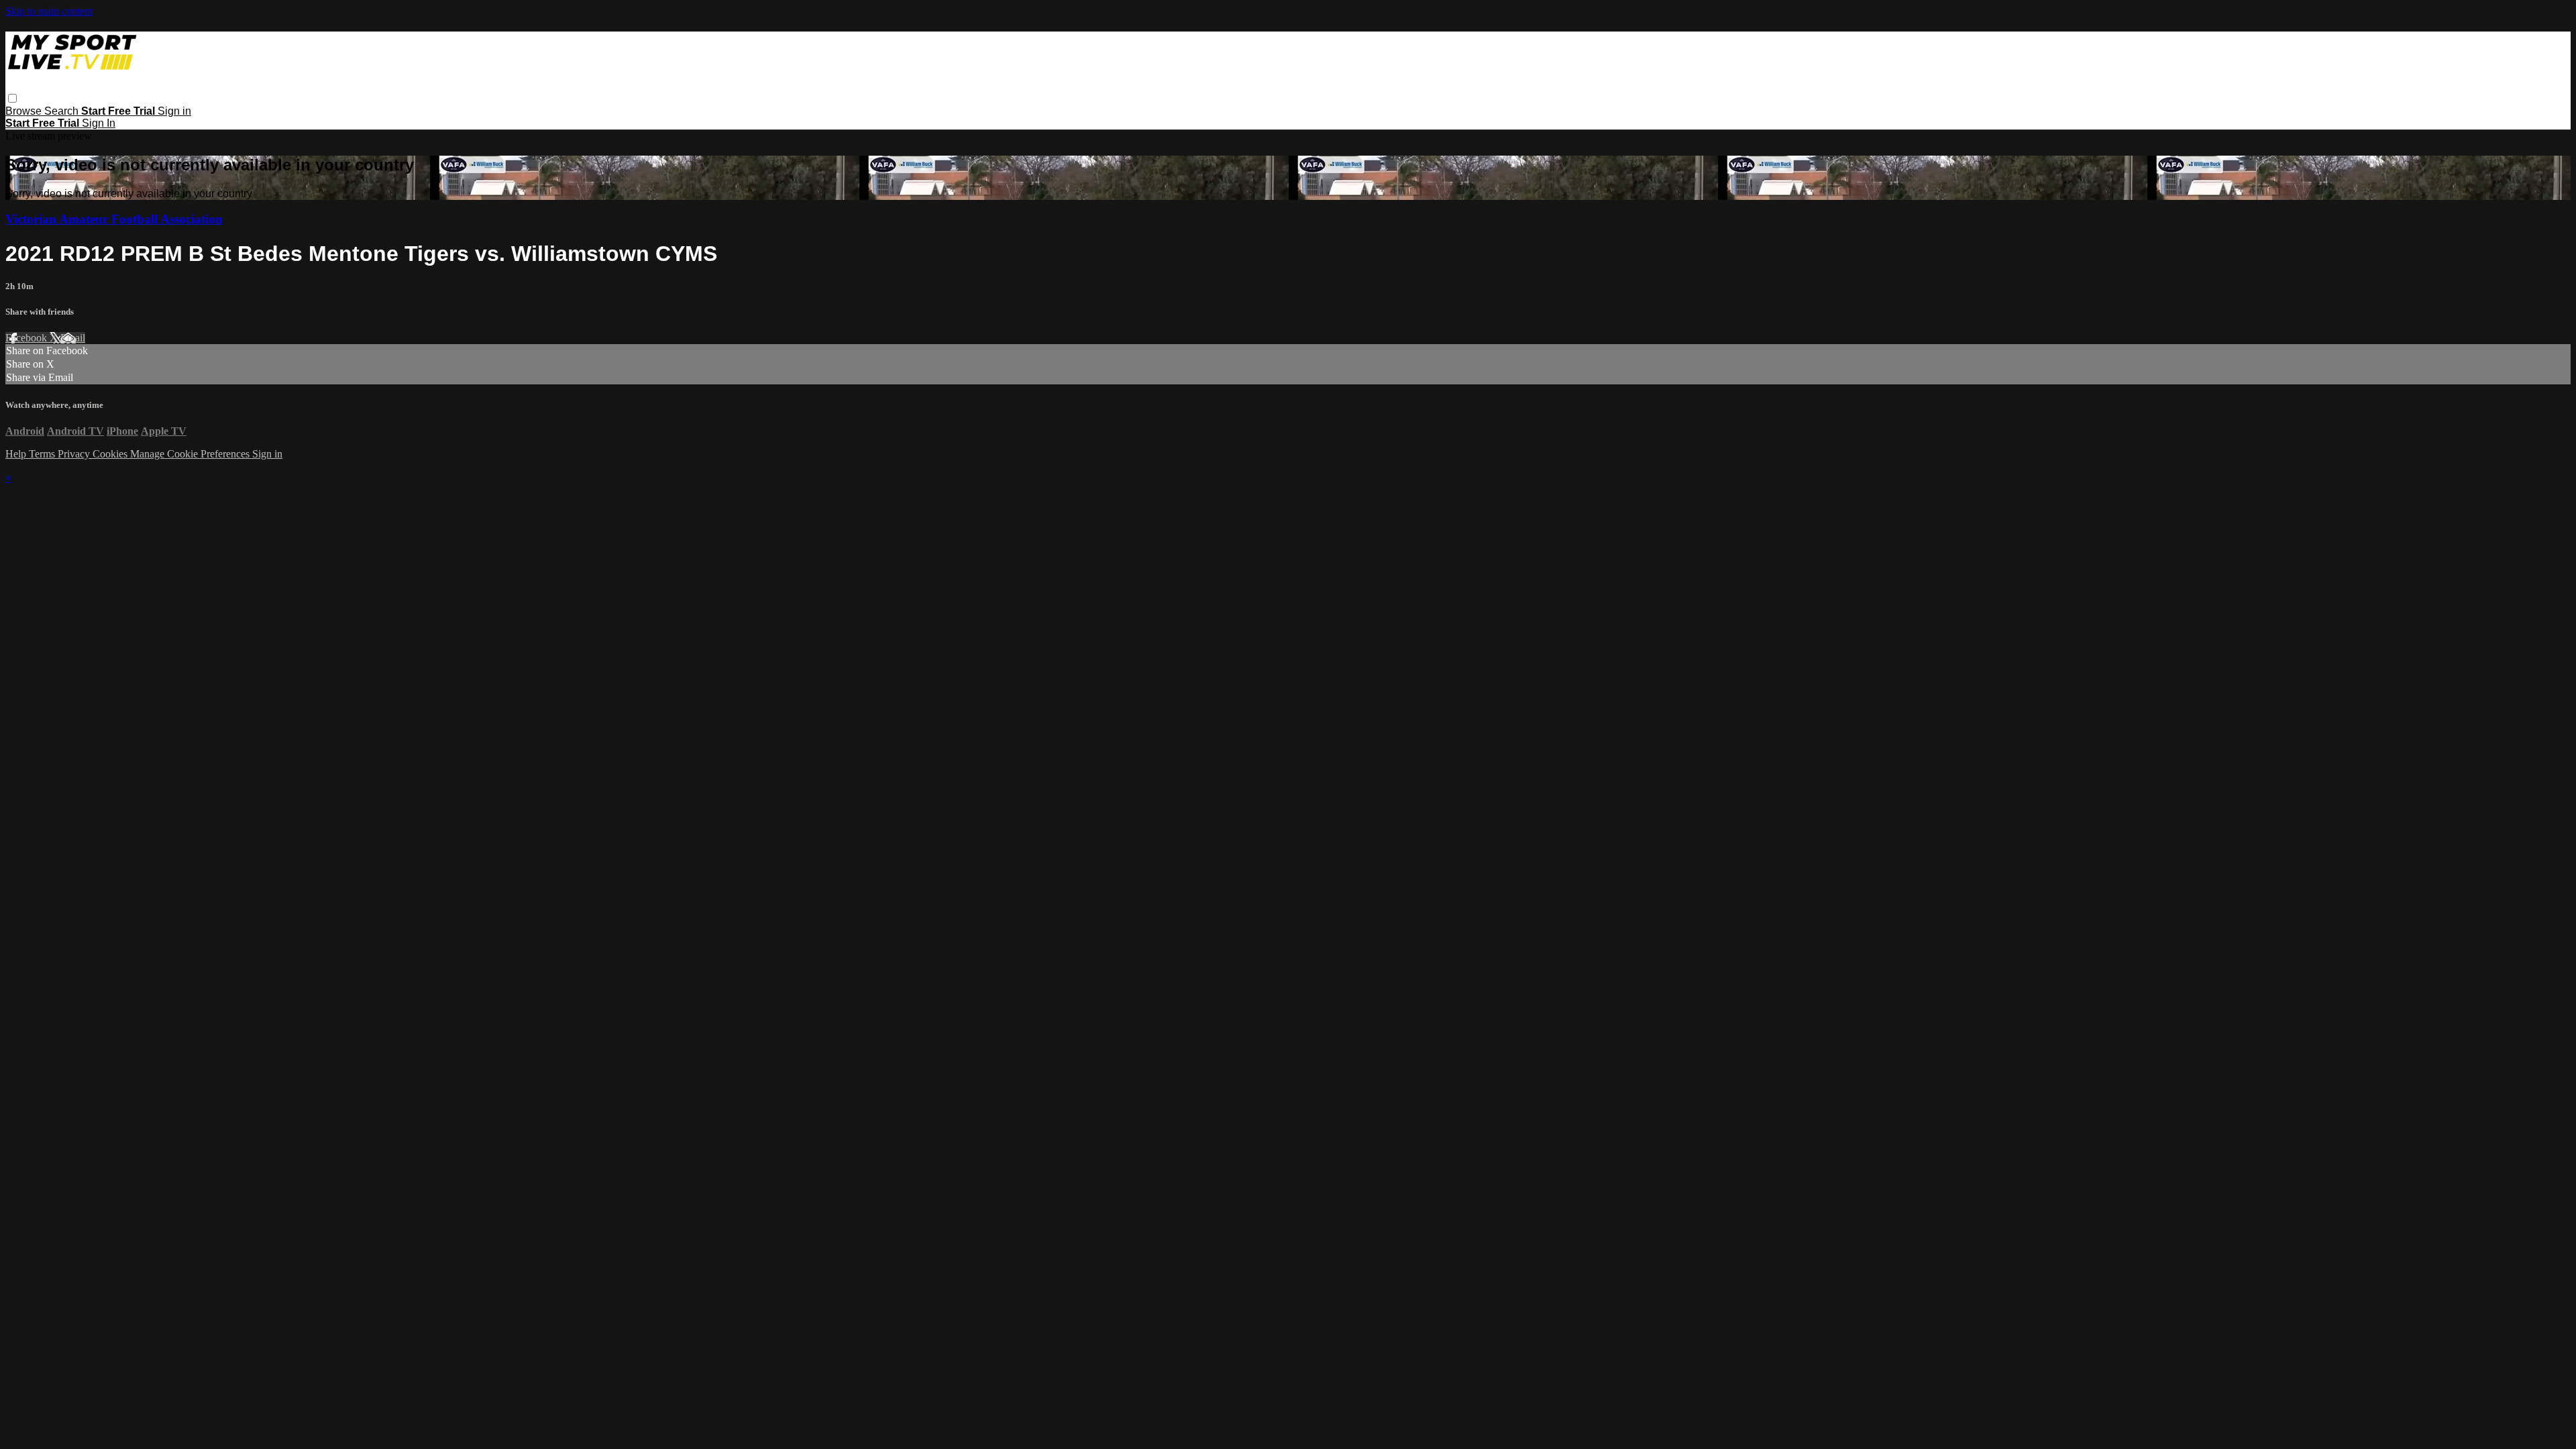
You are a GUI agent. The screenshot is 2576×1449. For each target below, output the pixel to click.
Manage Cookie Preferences (191, 454)
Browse (25, 111)
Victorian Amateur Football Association (114, 219)
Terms (43, 454)
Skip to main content (49, 11)
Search (63, 111)
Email (73, 338)
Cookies (111, 454)
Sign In (99, 123)
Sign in (174, 111)
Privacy (75, 454)
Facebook (28, 338)
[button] (12, 98)
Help (17, 454)
